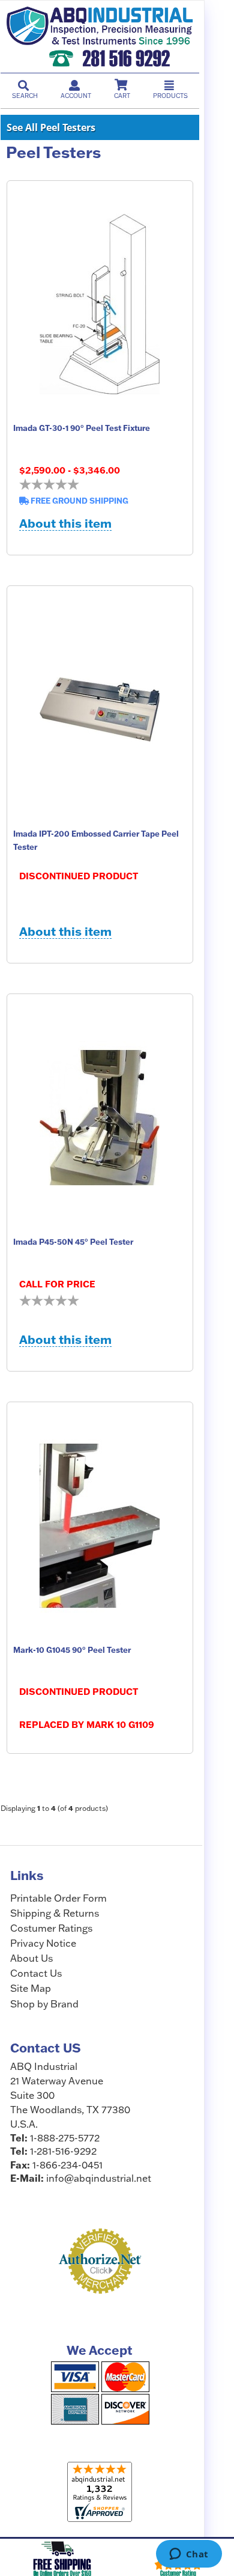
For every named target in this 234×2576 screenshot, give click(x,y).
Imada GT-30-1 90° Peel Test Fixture (82, 428)
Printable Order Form (58, 1898)
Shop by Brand (44, 2004)
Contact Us (36, 1973)
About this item (65, 524)
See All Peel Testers (51, 127)
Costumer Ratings (51, 1928)
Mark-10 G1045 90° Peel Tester (72, 1650)
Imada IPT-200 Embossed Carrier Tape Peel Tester (96, 840)
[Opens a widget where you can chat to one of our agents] (189, 2555)
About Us (31, 1958)
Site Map (31, 1988)
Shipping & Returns (55, 1913)
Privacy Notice (43, 1943)
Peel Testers (53, 153)
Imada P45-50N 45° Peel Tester (73, 1242)
